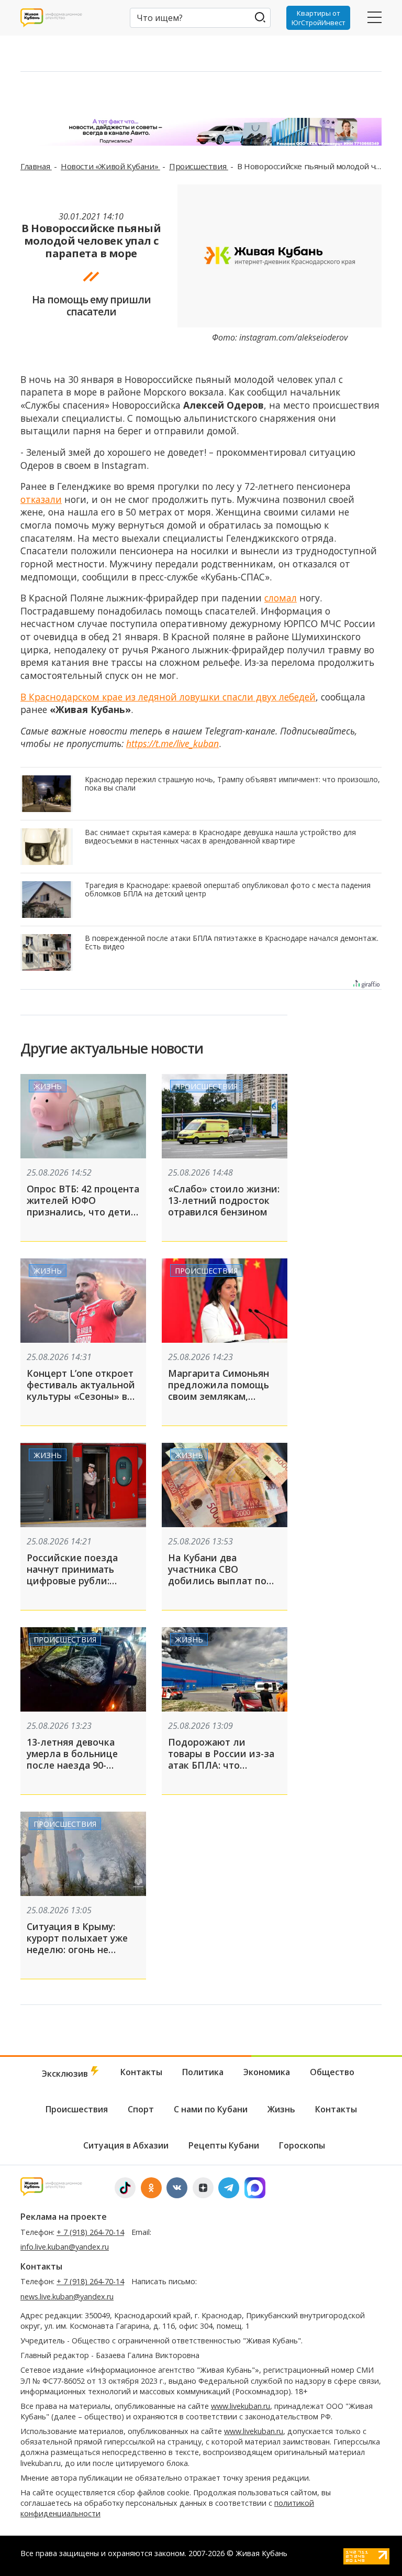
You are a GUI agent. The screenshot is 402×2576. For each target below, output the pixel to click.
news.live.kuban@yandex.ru (67, 2297)
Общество (332, 2072)
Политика (203, 2072)
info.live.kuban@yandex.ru (65, 2247)
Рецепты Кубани (224, 2145)
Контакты (141, 2072)
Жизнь (48, 1086)
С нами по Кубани (211, 2109)
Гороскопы (302, 2145)
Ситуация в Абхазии (126, 2145)
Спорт (141, 2109)
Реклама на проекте (64, 2217)
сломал (281, 598)
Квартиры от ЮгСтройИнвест (319, 18)
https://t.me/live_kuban (172, 743)
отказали (41, 499)
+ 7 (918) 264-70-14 (90, 2232)
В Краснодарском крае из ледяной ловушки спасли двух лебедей (168, 697)
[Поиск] (260, 17)
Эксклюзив (66, 2074)
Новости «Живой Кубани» (110, 166)
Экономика (267, 2072)
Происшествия (199, 166)
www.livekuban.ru (241, 2406)
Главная (36, 166)
